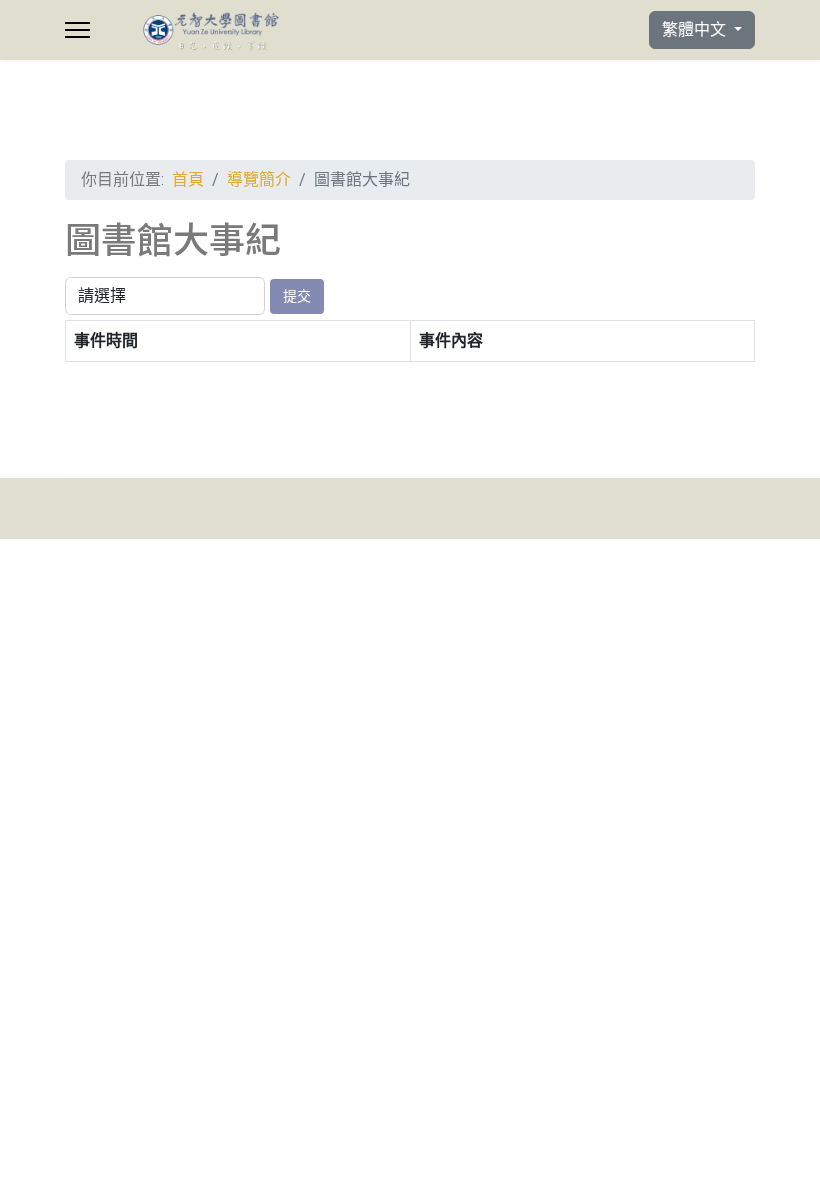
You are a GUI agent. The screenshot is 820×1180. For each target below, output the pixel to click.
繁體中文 (696, 29)
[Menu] (77, 30)
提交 (297, 296)
